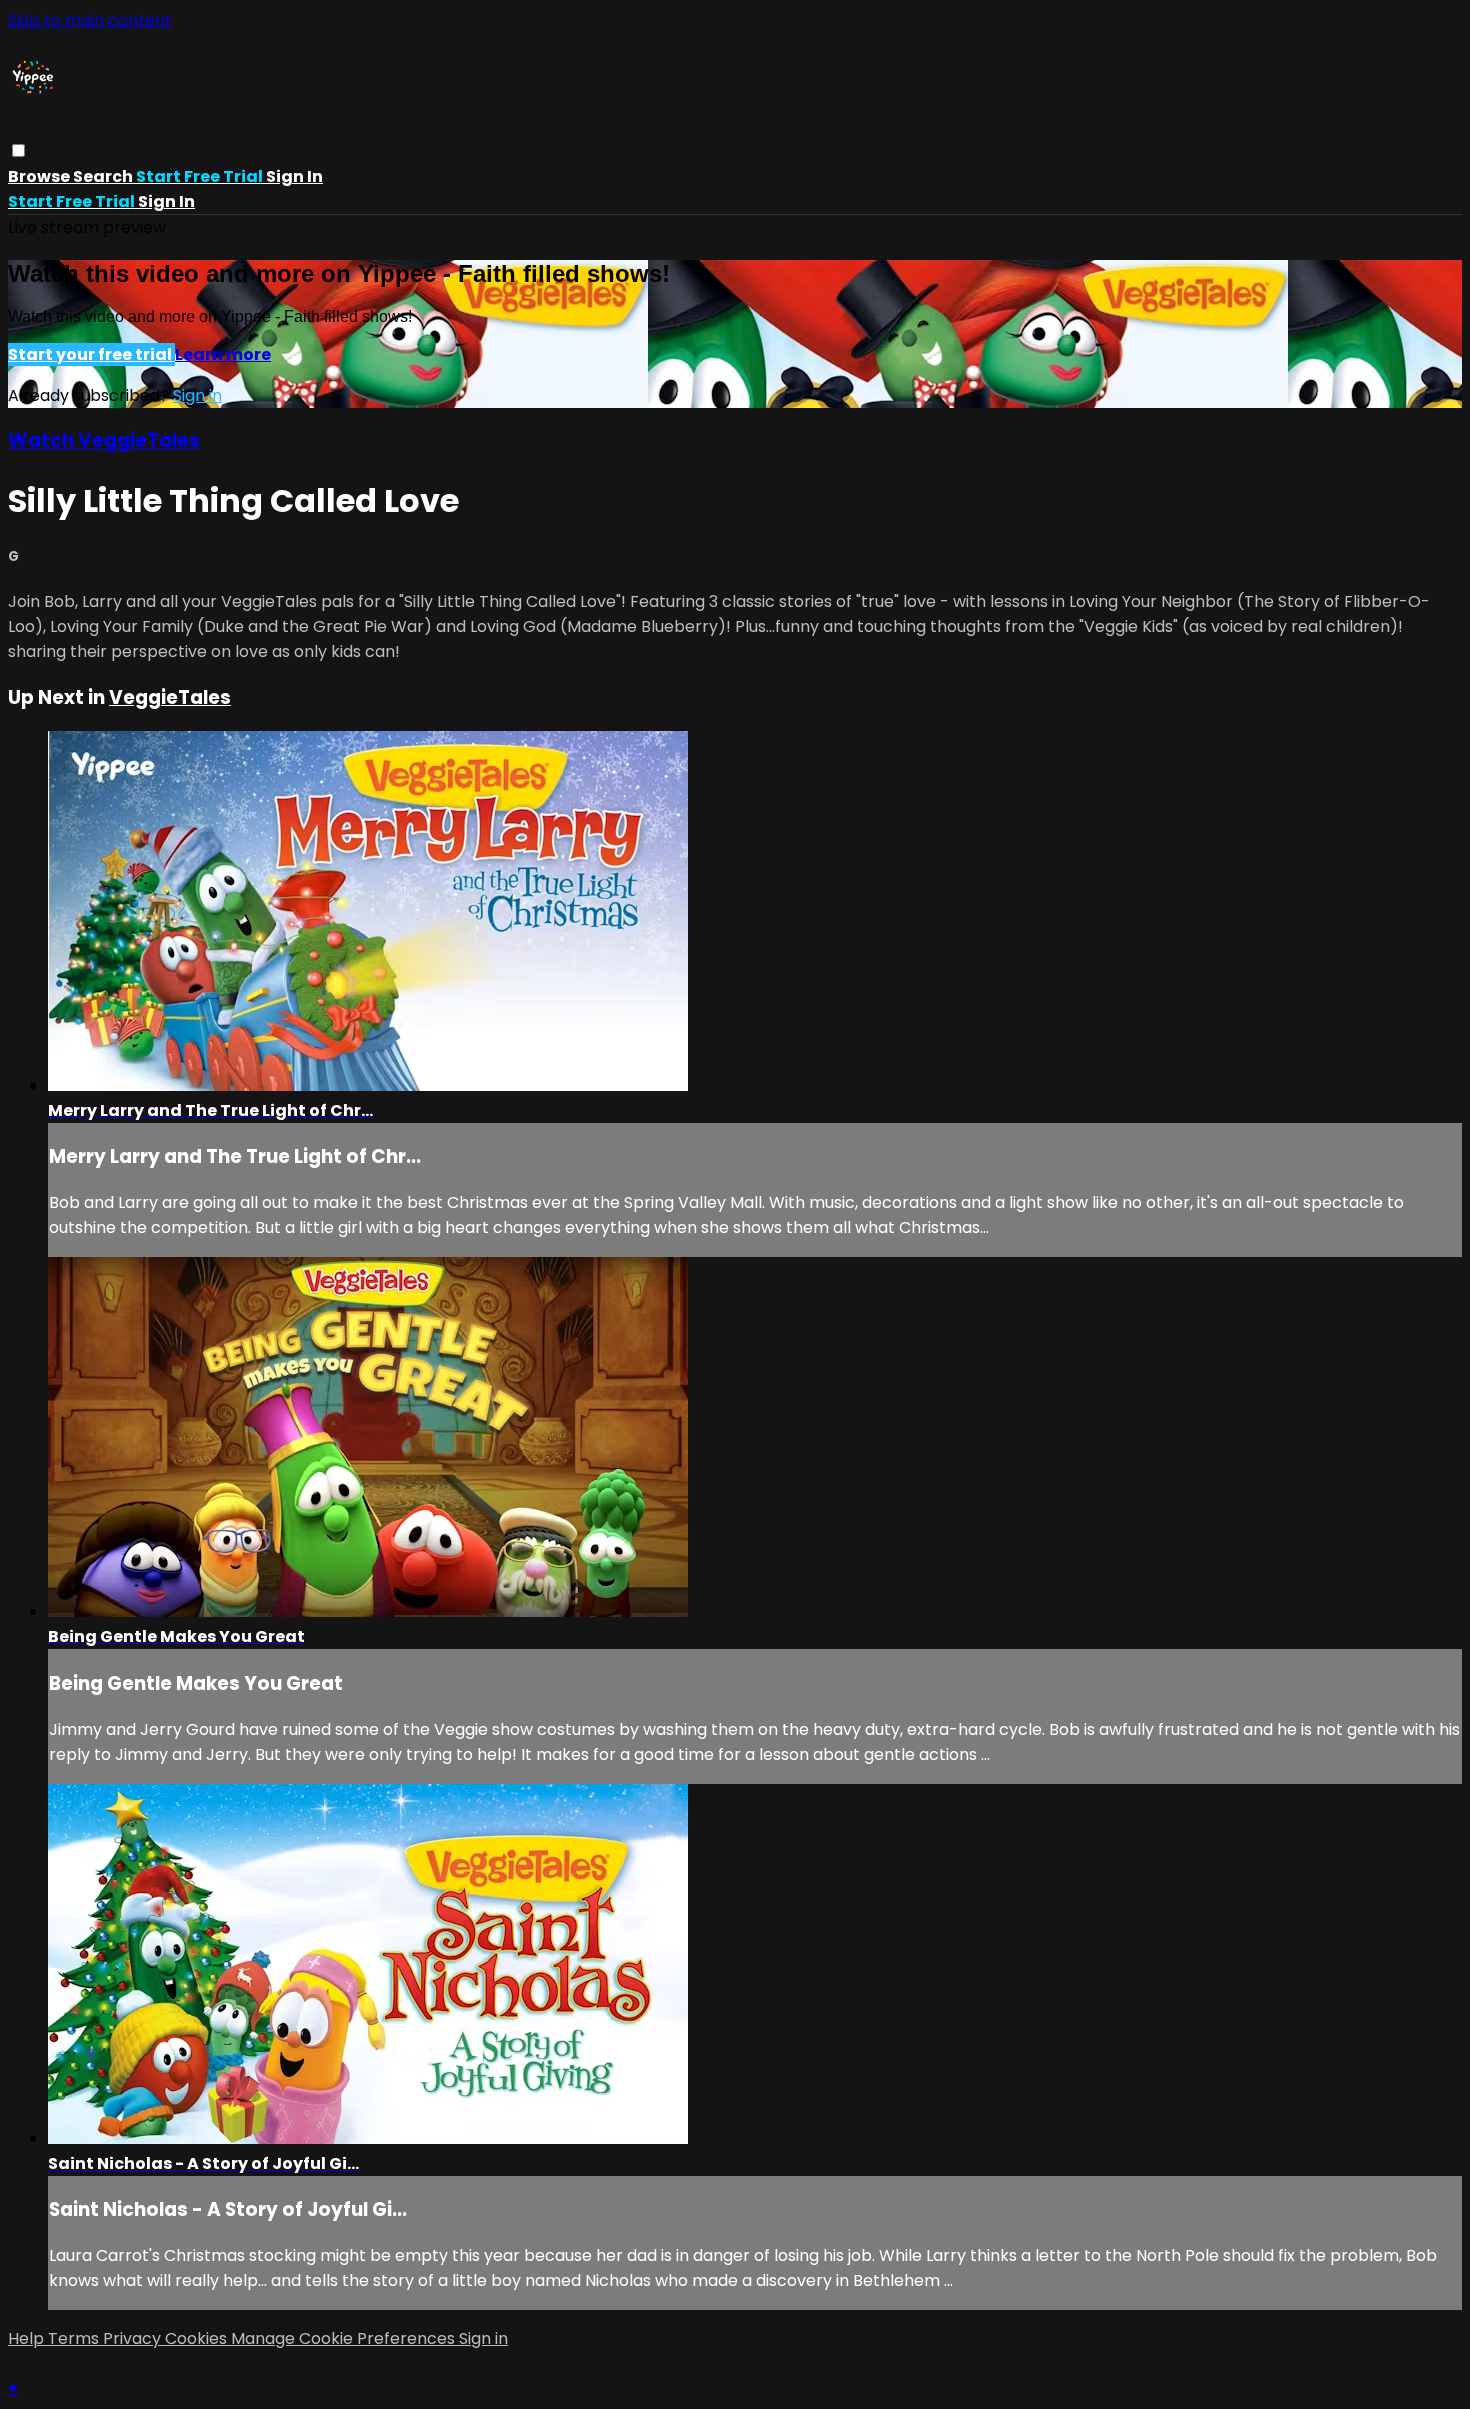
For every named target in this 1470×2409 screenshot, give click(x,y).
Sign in (294, 176)
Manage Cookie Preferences (345, 2338)
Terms (75, 2338)
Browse (40, 176)
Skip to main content (90, 20)
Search (104, 176)
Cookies (198, 2338)
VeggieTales (170, 697)
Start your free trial (91, 354)
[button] (18, 150)
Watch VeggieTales (104, 440)
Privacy (134, 2338)
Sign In (166, 201)
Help (28, 2338)
